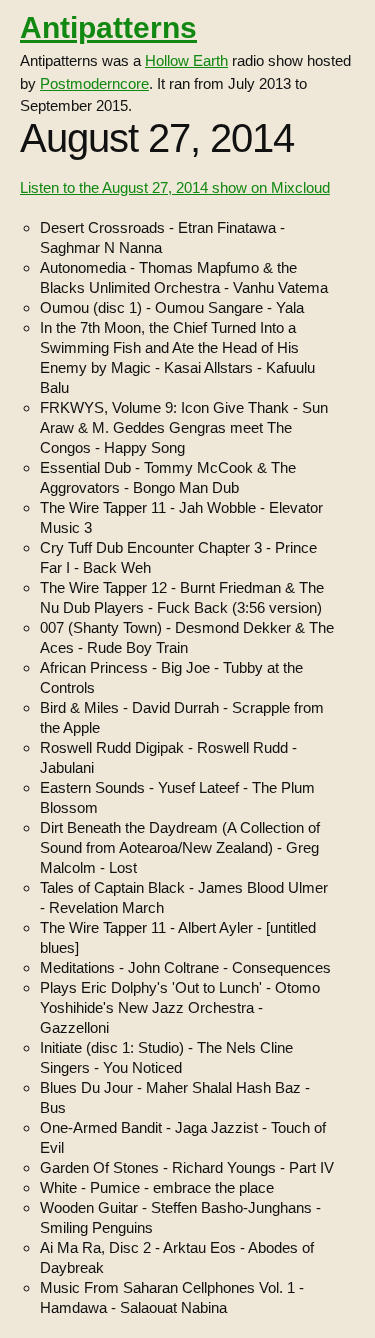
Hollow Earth (186, 60)
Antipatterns (108, 27)
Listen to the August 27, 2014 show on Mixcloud (175, 187)
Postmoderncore (94, 83)
